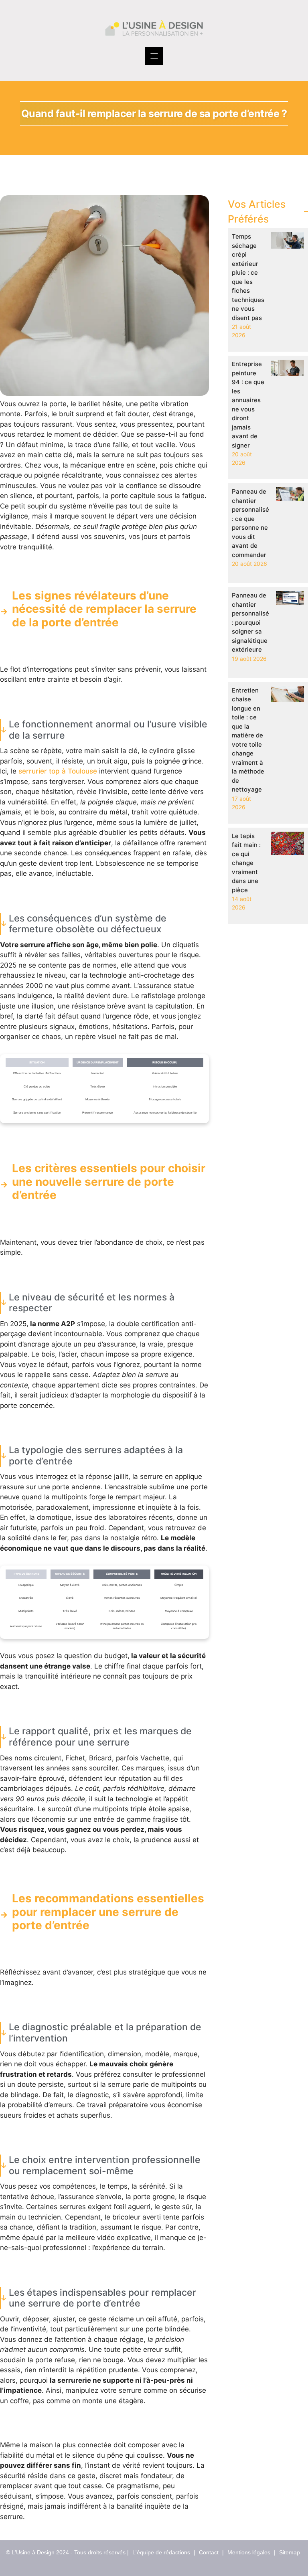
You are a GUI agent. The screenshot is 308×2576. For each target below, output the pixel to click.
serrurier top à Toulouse (58, 771)
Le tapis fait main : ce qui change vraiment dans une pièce (246, 863)
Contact (209, 2552)
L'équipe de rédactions (161, 2552)
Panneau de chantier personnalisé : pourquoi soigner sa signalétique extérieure (250, 622)
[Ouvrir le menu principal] (154, 56)
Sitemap (290, 2552)
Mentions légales (249, 2552)
